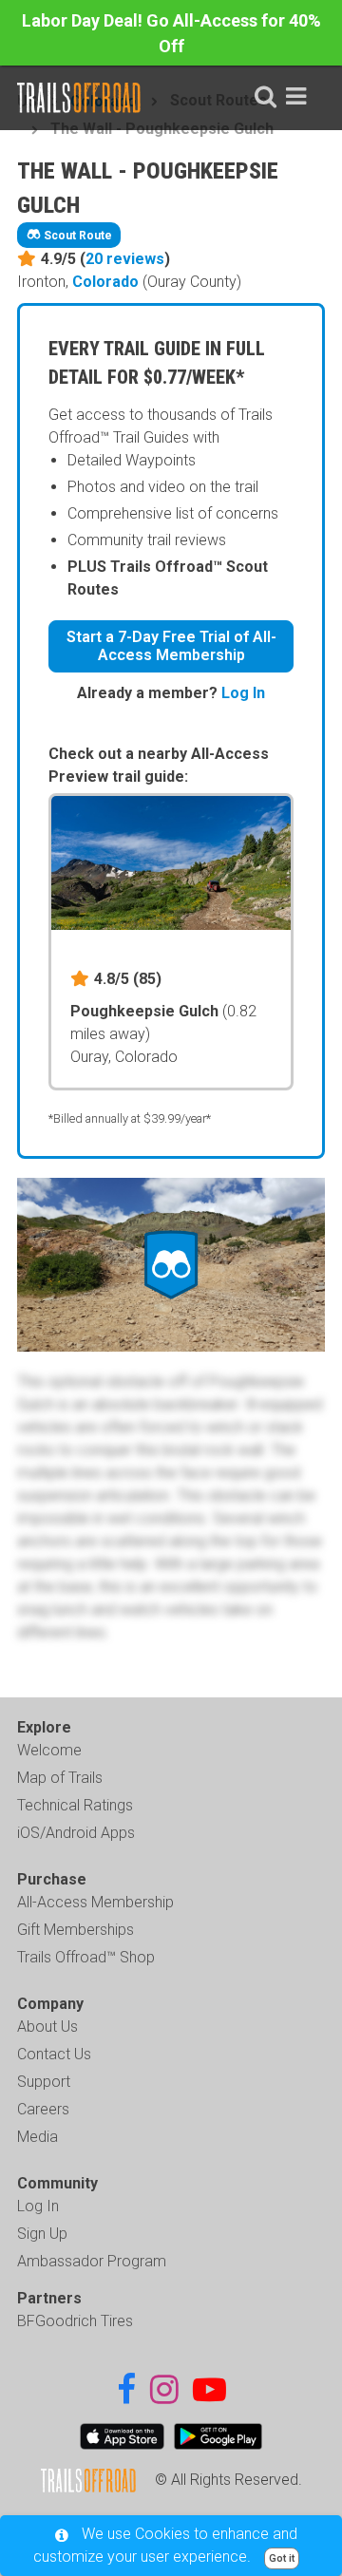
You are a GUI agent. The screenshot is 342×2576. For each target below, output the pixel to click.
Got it (282, 2558)
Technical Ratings (75, 1805)
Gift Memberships (76, 1930)
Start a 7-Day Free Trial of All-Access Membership (171, 646)
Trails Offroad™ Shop (86, 1957)
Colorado (105, 282)
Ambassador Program (92, 2261)
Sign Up (42, 2234)
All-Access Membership (95, 1902)
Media (38, 2137)
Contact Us (54, 2054)
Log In (243, 693)
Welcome (49, 1750)
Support (44, 2082)
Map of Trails (60, 1778)
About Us (47, 2027)
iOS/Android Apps (76, 1833)
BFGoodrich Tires (75, 2321)
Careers (43, 2109)
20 (125, 259)
